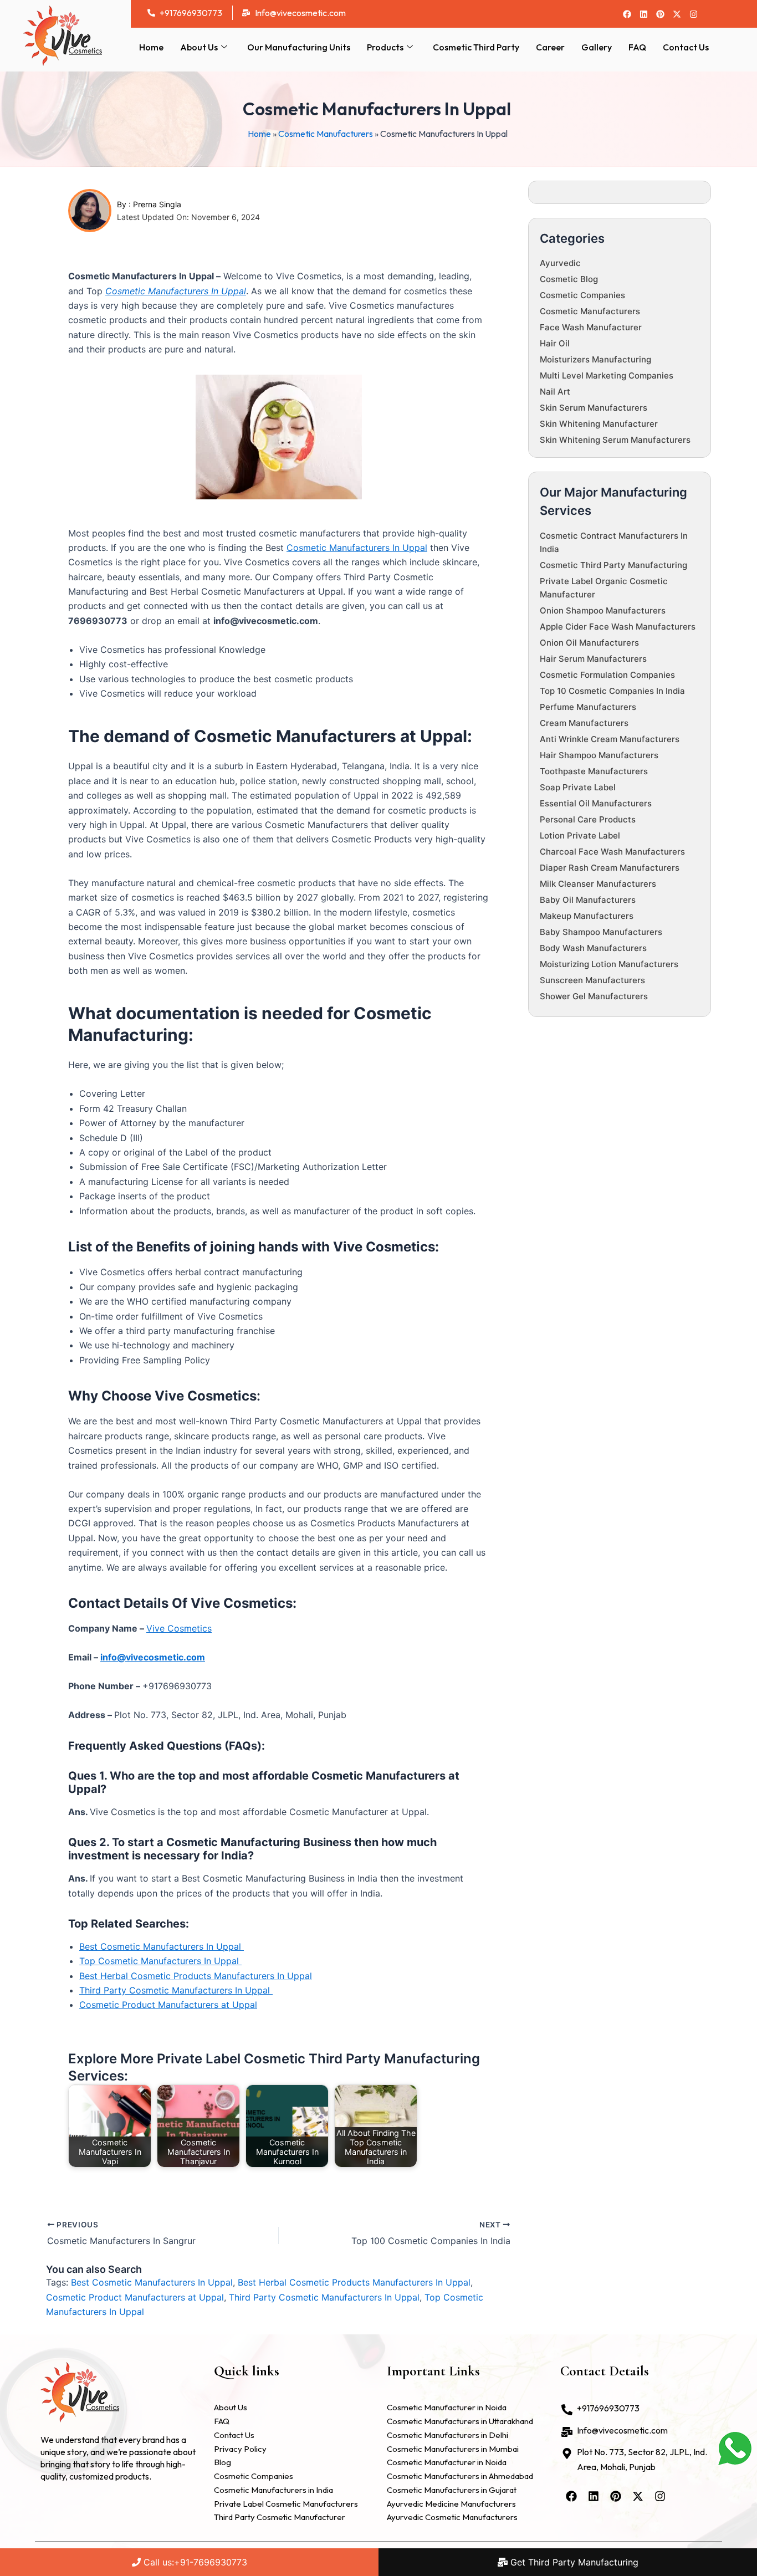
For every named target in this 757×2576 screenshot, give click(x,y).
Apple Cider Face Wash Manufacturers (618, 627)
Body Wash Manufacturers (593, 948)
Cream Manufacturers (584, 723)
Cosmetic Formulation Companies (607, 675)
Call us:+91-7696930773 (194, 2562)
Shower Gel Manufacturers (594, 996)
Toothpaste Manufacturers (594, 771)
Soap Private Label (578, 787)
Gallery (597, 47)
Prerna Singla (157, 204)
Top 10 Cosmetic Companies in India (612, 691)
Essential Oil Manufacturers (596, 803)
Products (385, 47)
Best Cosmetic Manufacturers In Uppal (162, 1946)
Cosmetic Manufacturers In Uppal (176, 291)
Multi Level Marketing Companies (607, 375)
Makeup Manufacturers (587, 916)
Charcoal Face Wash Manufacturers (612, 852)
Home (151, 47)
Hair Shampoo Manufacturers (599, 755)
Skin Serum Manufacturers (594, 408)
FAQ (637, 47)
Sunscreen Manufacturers (592, 980)
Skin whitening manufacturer (599, 424)
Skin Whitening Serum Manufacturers (615, 440)
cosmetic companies (582, 295)
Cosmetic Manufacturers (326, 134)
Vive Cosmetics (179, 1628)
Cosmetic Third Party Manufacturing (613, 565)
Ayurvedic (560, 263)
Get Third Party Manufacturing (573, 2562)
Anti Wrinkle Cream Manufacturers (610, 739)
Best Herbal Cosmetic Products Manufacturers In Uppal (196, 1976)
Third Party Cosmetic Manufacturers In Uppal (176, 1990)
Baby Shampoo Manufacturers (601, 932)
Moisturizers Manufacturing (595, 359)
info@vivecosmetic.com (153, 1657)
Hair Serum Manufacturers (593, 659)
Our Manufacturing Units (299, 47)
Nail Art (555, 392)
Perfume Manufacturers (588, 707)
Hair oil (555, 343)
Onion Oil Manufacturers (589, 643)
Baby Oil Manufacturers (588, 900)
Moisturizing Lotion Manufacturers (609, 964)
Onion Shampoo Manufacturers (603, 610)
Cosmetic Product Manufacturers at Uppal (168, 2005)
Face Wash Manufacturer (591, 327)
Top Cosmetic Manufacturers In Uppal (160, 1961)
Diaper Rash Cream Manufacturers (610, 868)
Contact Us (686, 47)
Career (550, 47)
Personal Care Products (588, 819)
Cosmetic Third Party (476, 47)
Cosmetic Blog (569, 279)
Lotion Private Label (580, 835)
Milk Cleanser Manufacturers (598, 884)
